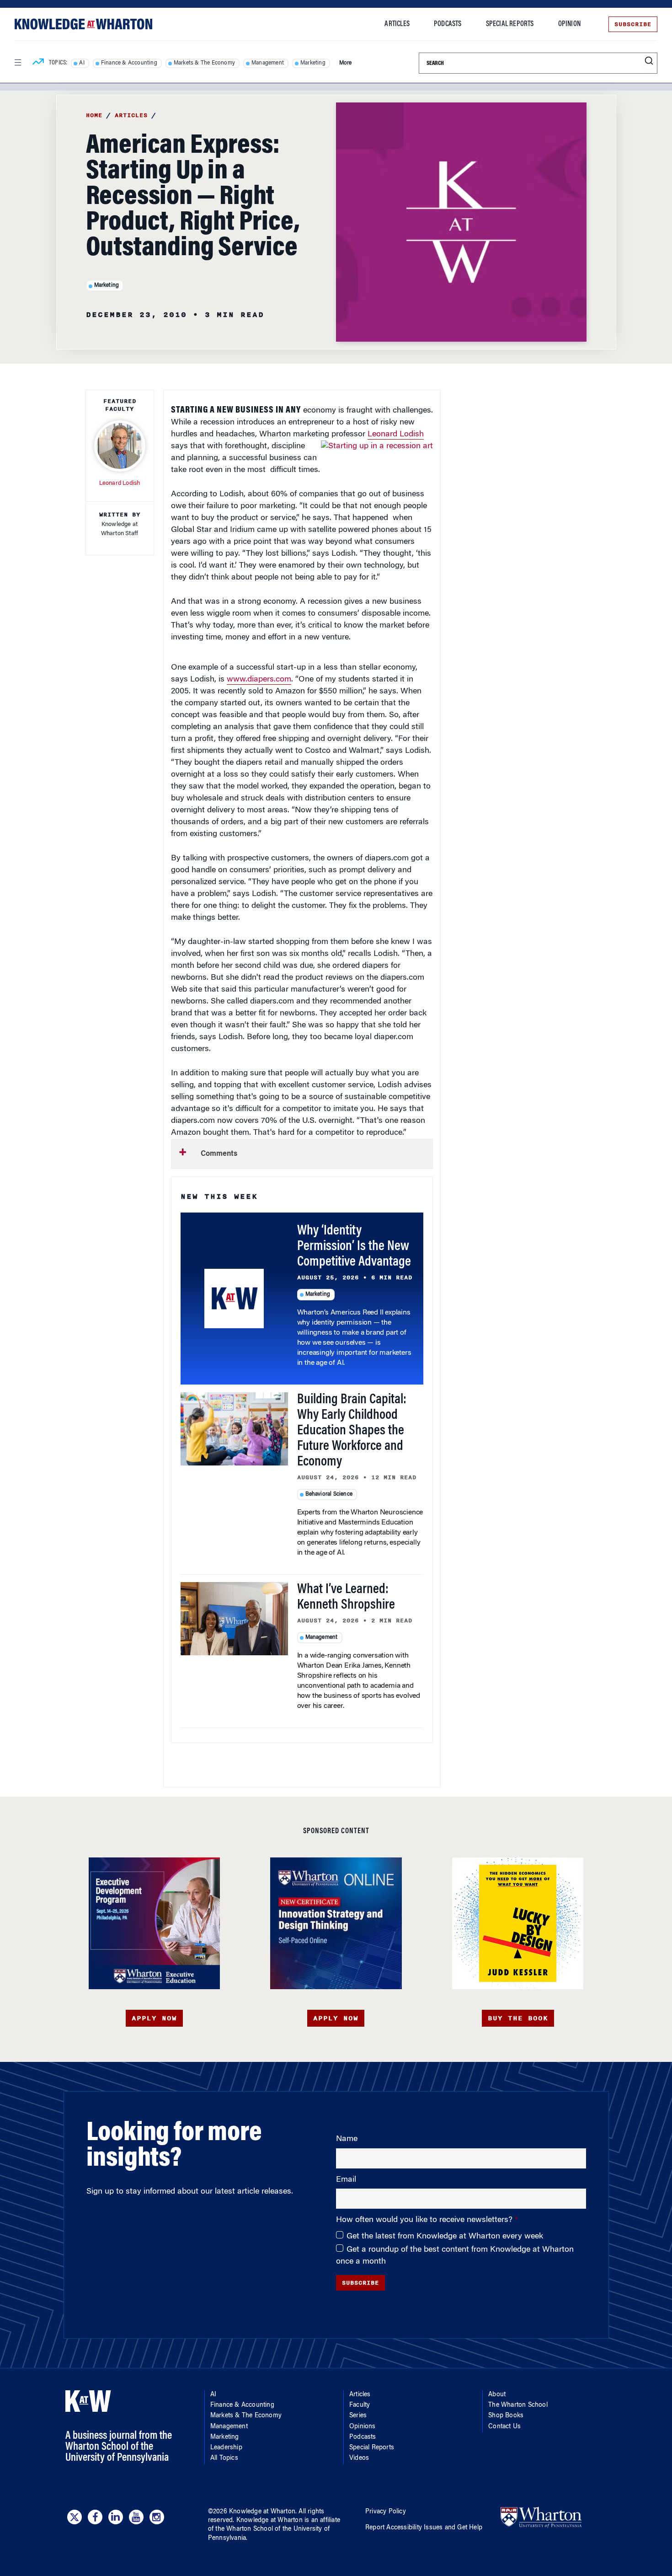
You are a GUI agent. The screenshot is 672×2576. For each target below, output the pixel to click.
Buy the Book (518, 2018)
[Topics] (38, 63)
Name (347, 2139)
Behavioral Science (329, 1494)
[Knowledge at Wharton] (83, 24)
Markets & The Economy (204, 63)
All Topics (224, 2458)
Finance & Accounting (129, 63)
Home (94, 115)
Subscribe (633, 24)
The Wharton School (518, 2405)
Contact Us (504, 2427)
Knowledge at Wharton (262, 2512)
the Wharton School (244, 2529)
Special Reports (510, 24)
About (497, 2395)
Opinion (569, 24)
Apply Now (154, 2018)
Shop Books (506, 2416)
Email (346, 2180)
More (346, 63)
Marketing (313, 63)
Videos (359, 2458)
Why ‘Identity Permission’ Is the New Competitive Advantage (354, 1247)
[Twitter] (75, 2517)
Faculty (360, 2405)
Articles (397, 24)
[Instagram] (157, 2517)
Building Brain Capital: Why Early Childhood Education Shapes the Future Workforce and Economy (352, 1431)
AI (82, 63)
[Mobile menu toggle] (17, 63)
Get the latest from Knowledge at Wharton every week (445, 2237)
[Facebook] (95, 2517)
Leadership (226, 2448)
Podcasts (448, 24)
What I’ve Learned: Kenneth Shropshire (346, 1598)
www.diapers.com (259, 680)
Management (268, 63)
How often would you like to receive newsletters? (425, 2220)
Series (358, 2416)
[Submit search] (649, 61)
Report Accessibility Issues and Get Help (424, 2528)
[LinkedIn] (116, 2517)
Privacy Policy (386, 2512)
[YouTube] (136, 2517)
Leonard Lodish (396, 435)
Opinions (363, 2427)
